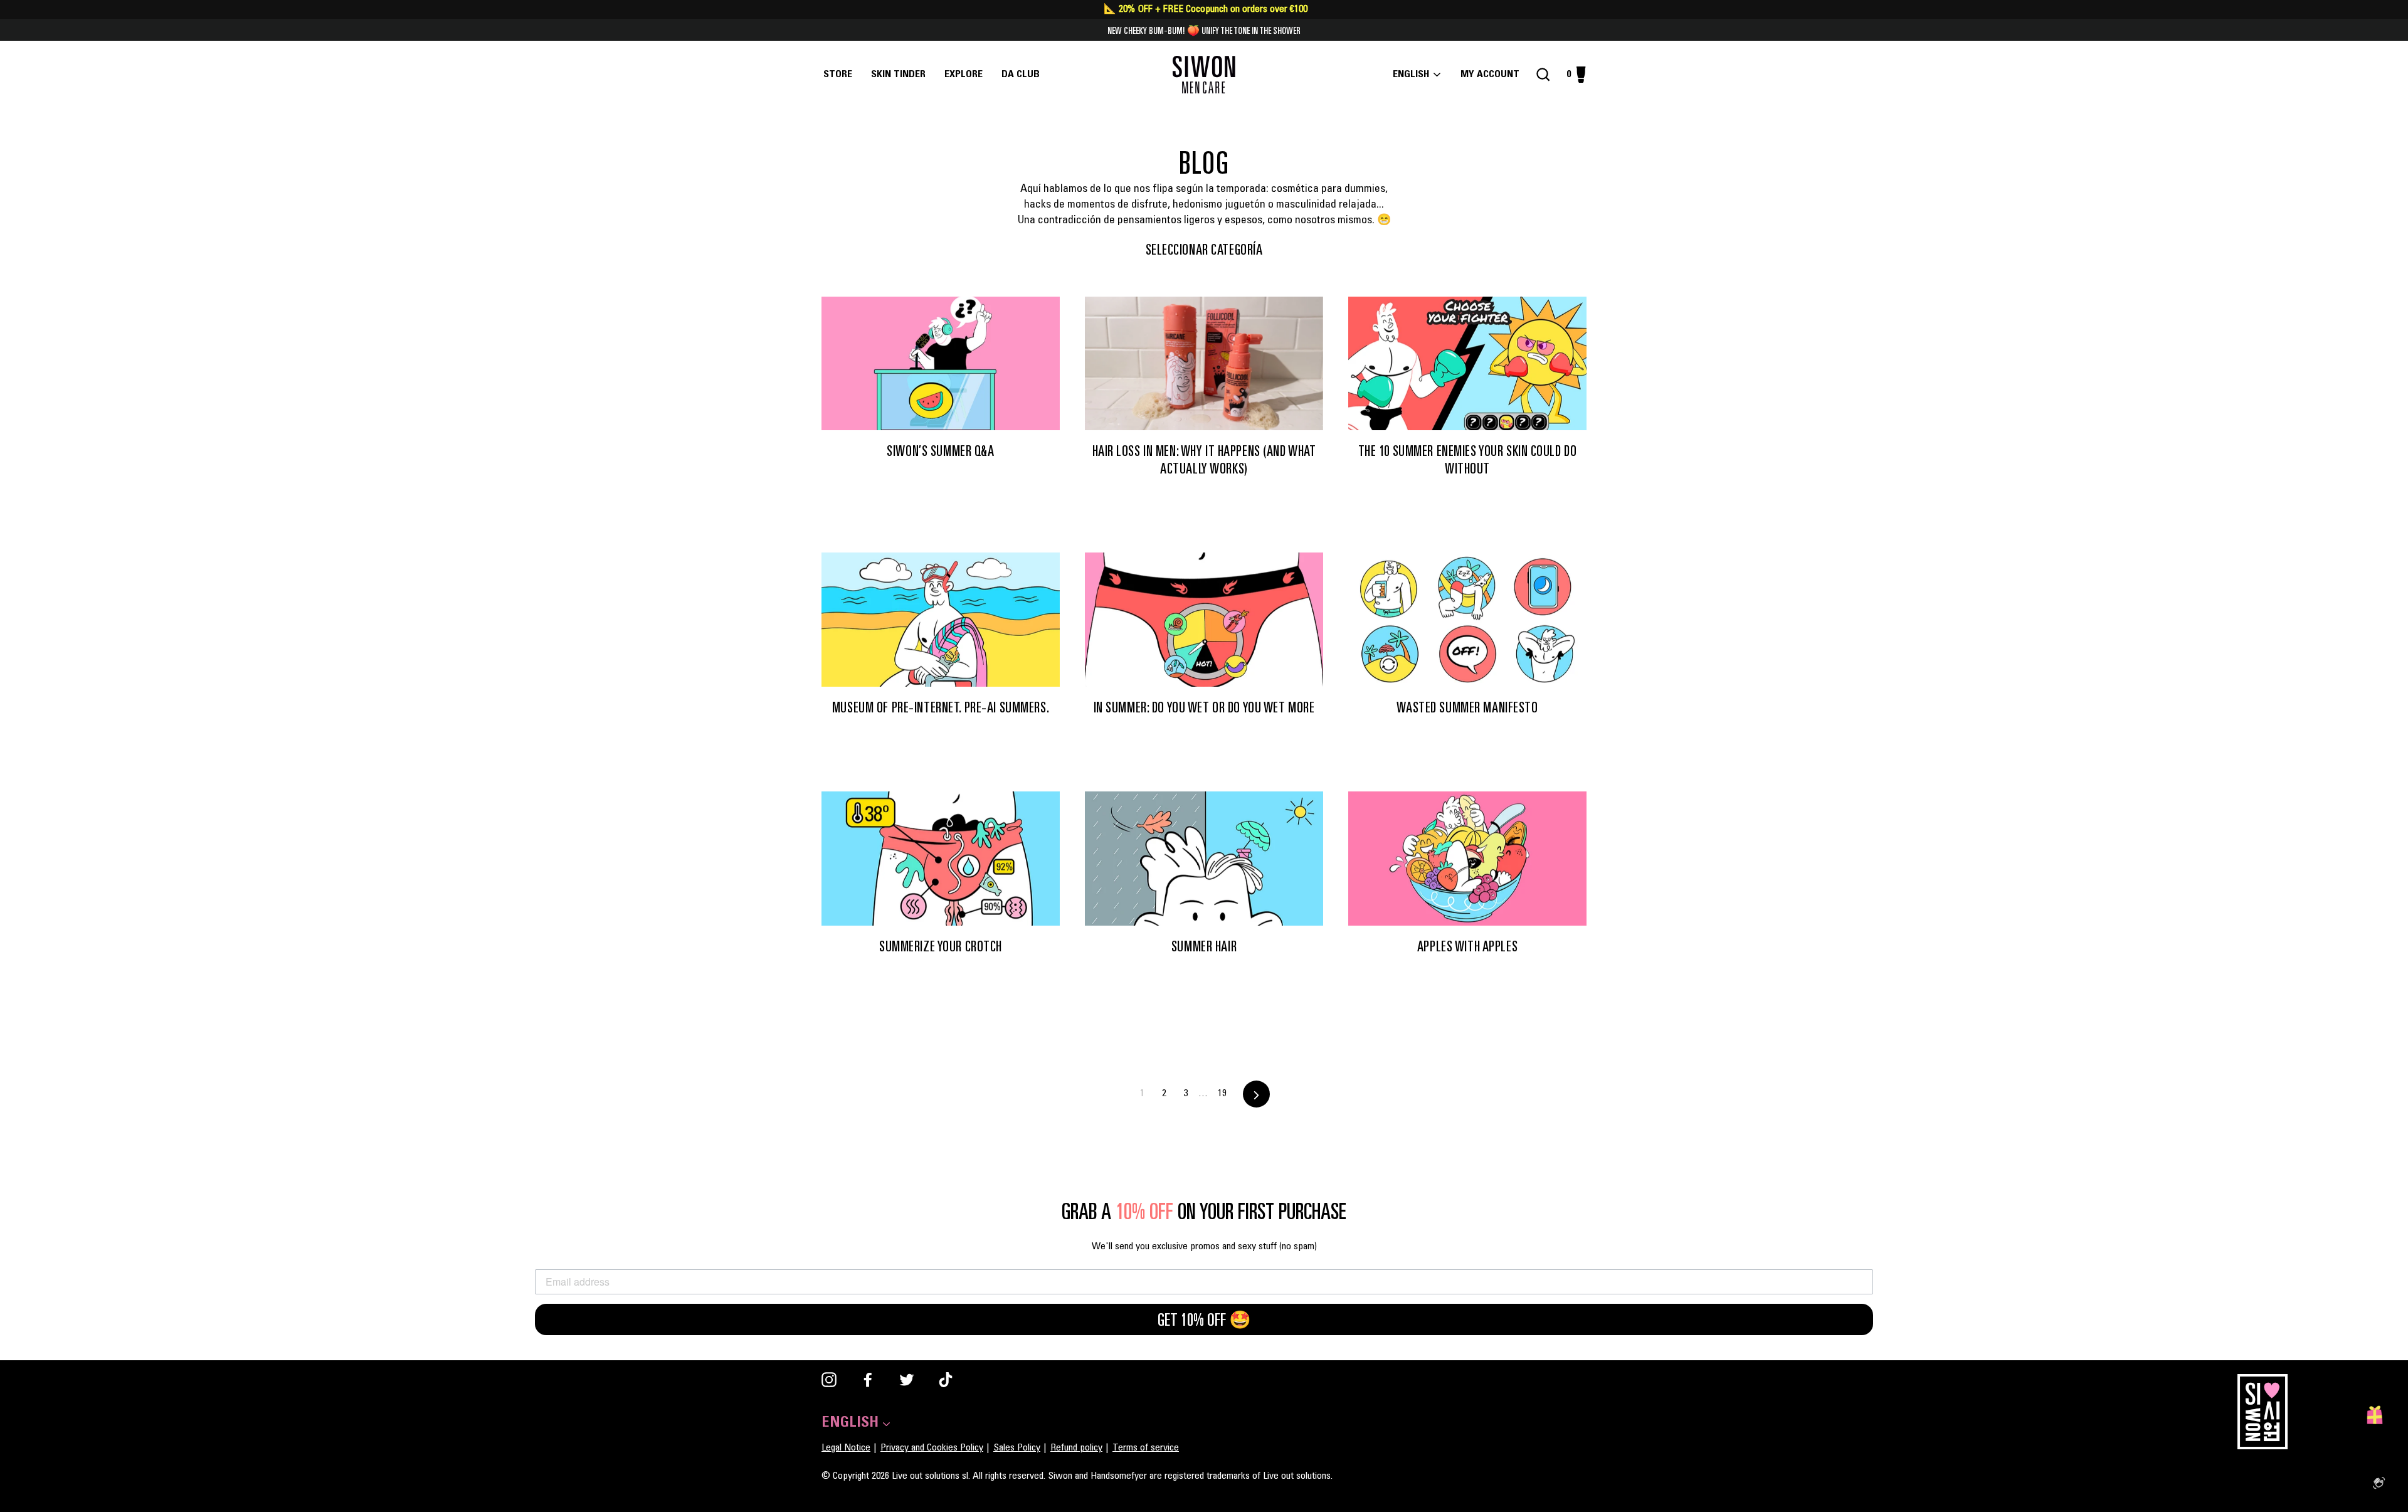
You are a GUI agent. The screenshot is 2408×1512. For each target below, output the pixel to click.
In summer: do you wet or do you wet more (1204, 707)
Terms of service (1146, 1448)
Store (838, 75)
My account (1494, 75)
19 (1222, 1094)
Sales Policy (1017, 1448)
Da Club (1021, 75)
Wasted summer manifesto (1467, 707)
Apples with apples (1467, 946)
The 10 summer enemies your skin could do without (1468, 459)
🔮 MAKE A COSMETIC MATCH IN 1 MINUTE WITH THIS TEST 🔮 (1204, 30)
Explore (964, 75)
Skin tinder (898, 75)
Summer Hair (1204, 946)
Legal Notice (846, 1448)
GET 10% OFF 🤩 (1204, 1319)
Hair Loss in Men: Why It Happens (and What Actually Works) (1204, 459)
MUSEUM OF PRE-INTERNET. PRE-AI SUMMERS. (941, 707)
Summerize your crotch (941, 946)
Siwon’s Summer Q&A (940, 451)
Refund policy (1076, 1448)
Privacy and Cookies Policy (932, 1448)
